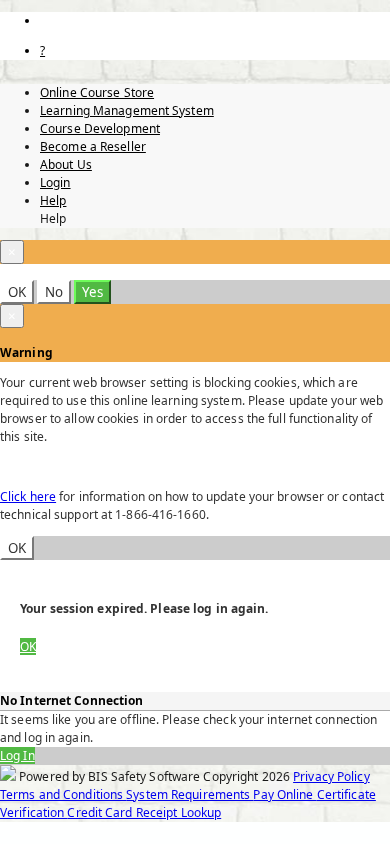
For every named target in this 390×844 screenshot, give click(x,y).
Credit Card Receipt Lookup (144, 812)
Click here (28, 496)
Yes (92, 292)
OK (17, 292)
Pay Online (284, 794)
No (54, 292)
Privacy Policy (331, 776)
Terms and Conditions (63, 794)
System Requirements (189, 794)
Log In (17, 755)
